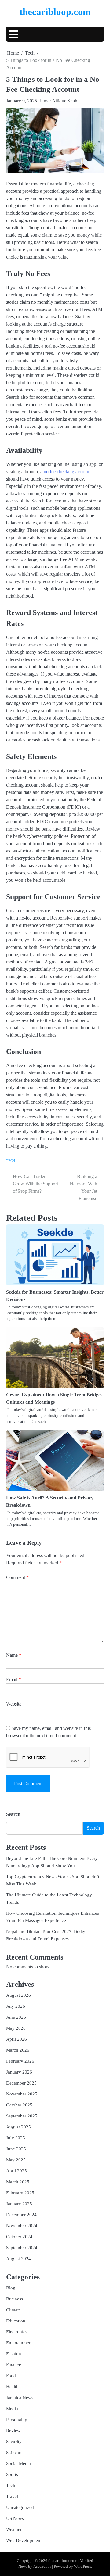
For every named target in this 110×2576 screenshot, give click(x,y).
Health (12, 2387)
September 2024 (22, 2248)
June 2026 (16, 2017)
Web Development (24, 2540)
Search (13, 1814)
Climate (13, 2310)
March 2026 (18, 2050)
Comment (17, 1577)
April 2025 (16, 2171)
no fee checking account (67, 472)
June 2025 (16, 2149)
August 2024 (18, 2259)
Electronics (17, 2332)
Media (12, 2409)
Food (11, 2376)
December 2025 (21, 2083)
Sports (12, 2474)
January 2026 (19, 2072)
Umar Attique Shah (59, 101)
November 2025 (22, 2094)
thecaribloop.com (55, 12)
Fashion (14, 2354)
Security (14, 2442)
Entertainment (19, 2343)
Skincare (14, 2453)
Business (15, 2299)
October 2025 (19, 2105)
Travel (12, 2496)
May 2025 (16, 2160)
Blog (11, 2288)
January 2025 (19, 2204)
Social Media (18, 2463)
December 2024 (21, 2215)
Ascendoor (42, 2567)
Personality (17, 2420)
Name (14, 1655)
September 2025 (22, 2116)
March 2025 (18, 2182)
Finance (14, 2365)
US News (15, 2518)
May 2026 (16, 2028)
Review (13, 2431)
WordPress (82, 2567)
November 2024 (22, 2226)
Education (16, 2321)
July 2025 (16, 2138)
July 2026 (16, 2006)
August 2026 (18, 1995)
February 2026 (20, 2061)
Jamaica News (20, 2398)
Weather (14, 2529)
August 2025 (18, 2127)
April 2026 (16, 2039)
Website (14, 1704)
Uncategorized (20, 2507)
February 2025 (20, 2193)
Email (14, 1679)
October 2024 (19, 2237)
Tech (11, 1161)
